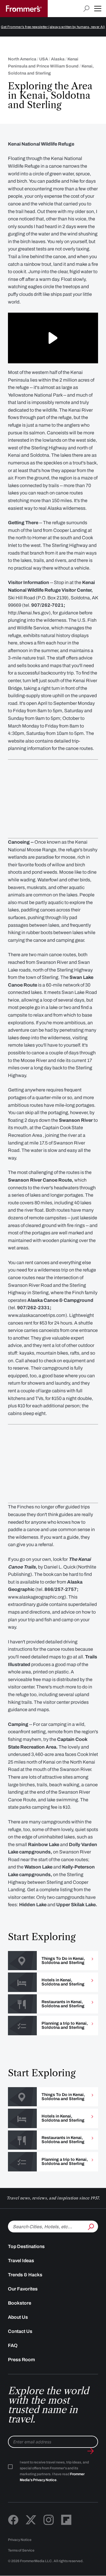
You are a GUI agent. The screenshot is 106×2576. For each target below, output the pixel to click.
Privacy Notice (20, 2540)
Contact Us (20, 2331)
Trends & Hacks (25, 2275)
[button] (98, 9)
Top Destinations (26, 2246)
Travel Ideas (21, 2261)
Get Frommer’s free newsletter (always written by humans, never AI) (53, 27)
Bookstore (20, 2303)
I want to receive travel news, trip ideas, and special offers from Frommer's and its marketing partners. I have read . (54, 2471)
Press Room (21, 2360)
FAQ (13, 2345)
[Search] (90, 2226)
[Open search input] (86, 9)
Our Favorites (23, 2289)
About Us (18, 2317)
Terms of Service (21, 2550)
